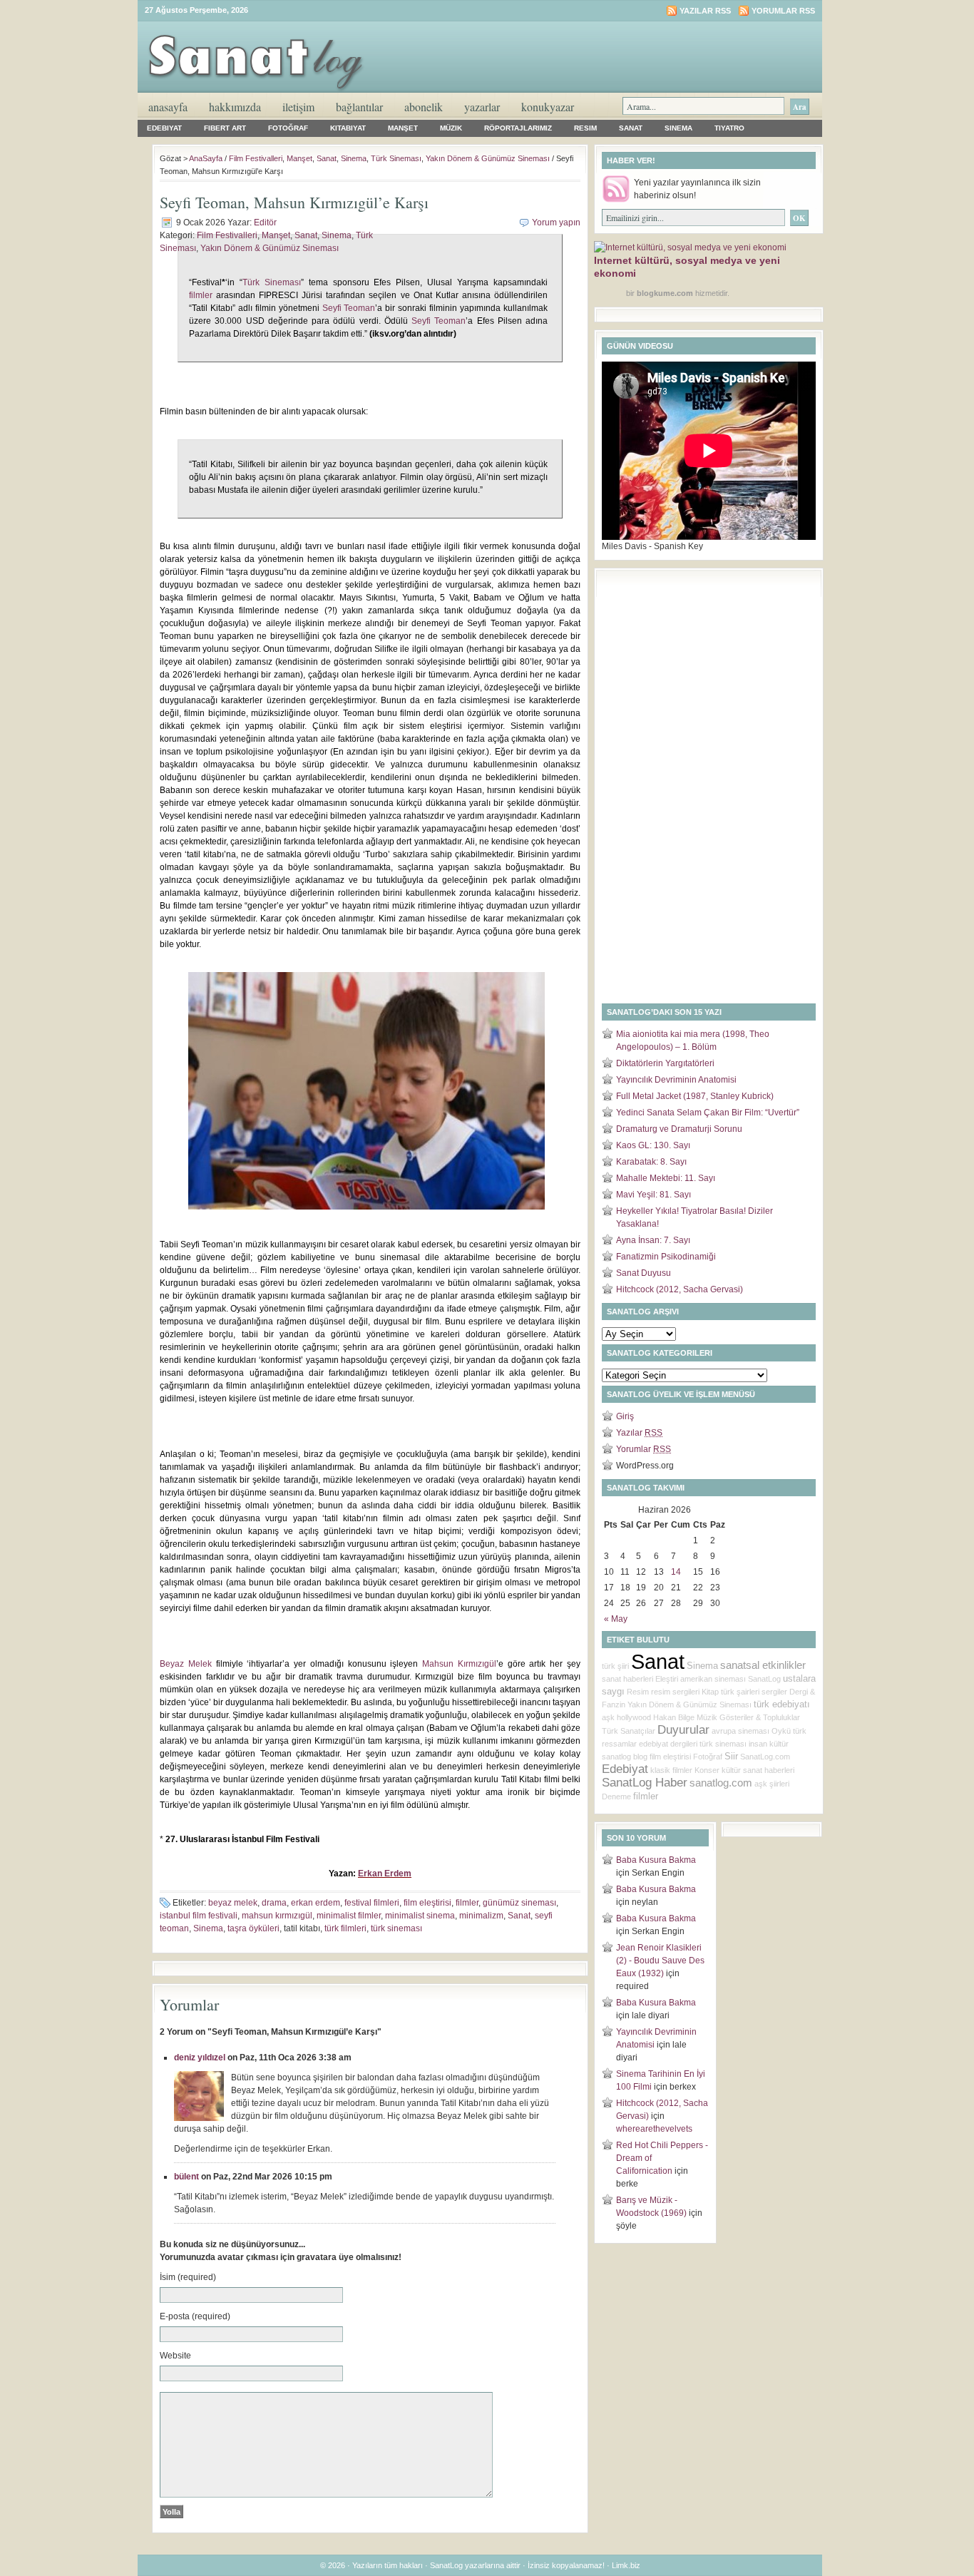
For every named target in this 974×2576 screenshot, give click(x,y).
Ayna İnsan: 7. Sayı (653, 1240)
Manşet (403, 128)
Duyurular (683, 1730)
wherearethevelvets (654, 2129)
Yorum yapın (556, 223)
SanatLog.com (765, 1757)
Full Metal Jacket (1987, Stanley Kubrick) (695, 1096)
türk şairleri (740, 1692)
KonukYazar (548, 107)
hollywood (634, 1717)
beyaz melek (233, 1903)
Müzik (451, 128)
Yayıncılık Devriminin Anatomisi (676, 1080)
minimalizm (481, 1916)
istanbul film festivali (199, 1916)
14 (676, 1572)
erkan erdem (316, 1903)
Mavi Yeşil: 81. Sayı (653, 1195)
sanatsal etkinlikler (763, 1665)
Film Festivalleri (256, 158)
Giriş (625, 1416)
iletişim (298, 107)
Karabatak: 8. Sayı (651, 1162)
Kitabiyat (348, 128)
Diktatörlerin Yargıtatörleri (665, 1063)
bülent (186, 2177)
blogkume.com (665, 293)
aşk (608, 1717)
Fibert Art (225, 128)
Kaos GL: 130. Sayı (653, 1145)
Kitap (710, 1692)
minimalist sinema (420, 1916)
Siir (731, 1756)
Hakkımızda (235, 107)
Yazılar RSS (705, 11)
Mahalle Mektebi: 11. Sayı (666, 1178)
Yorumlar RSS (783, 11)
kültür (779, 1744)
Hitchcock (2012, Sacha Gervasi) (680, 1289)
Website (175, 2356)
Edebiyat (164, 128)
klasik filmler (671, 1770)
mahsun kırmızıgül (277, 1916)
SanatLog (764, 1679)
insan (758, 1744)
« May (616, 1619)
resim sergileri (675, 1692)
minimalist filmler (349, 1916)
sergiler (774, 1692)
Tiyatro (729, 128)
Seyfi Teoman (349, 308)
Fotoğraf (288, 128)
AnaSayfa (168, 107)
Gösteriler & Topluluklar (760, 1717)
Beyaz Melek (186, 1664)
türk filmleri (345, 1928)
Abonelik (424, 107)
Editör (265, 223)
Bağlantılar (359, 107)
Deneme (616, 1796)
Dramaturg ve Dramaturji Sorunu (679, 1129)
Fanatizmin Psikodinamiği (666, 1257)
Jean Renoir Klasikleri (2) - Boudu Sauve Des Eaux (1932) (660, 1961)
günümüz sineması (519, 1903)
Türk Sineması (396, 158)
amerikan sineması (713, 1679)
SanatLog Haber (645, 1783)
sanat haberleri (627, 1679)
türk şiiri (615, 1666)
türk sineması (396, 1928)
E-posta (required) (195, 2316)
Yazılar (639, 1433)
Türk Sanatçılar (629, 1731)
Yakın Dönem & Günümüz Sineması (488, 158)
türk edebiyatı (782, 1704)
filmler (201, 295)
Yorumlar (644, 1449)
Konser (707, 1770)
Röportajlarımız (518, 128)
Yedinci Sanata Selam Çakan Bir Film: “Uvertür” (708, 1113)
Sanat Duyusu (644, 1273)
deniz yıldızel (200, 2058)
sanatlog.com (721, 1783)
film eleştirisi (427, 1903)
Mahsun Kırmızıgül (459, 1664)
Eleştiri (667, 1679)
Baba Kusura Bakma (656, 1860)
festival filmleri (372, 1903)
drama (274, 1903)
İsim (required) (188, 2277)
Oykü (781, 1731)
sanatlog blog (625, 1757)
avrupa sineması (740, 1731)
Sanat (631, 128)
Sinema (678, 128)
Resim (585, 128)
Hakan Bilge (674, 1717)
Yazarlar (482, 107)
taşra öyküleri (253, 1928)
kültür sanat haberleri (758, 1770)
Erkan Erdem (385, 1874)
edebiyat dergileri (668, 1744)
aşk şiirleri (772, 1784)
